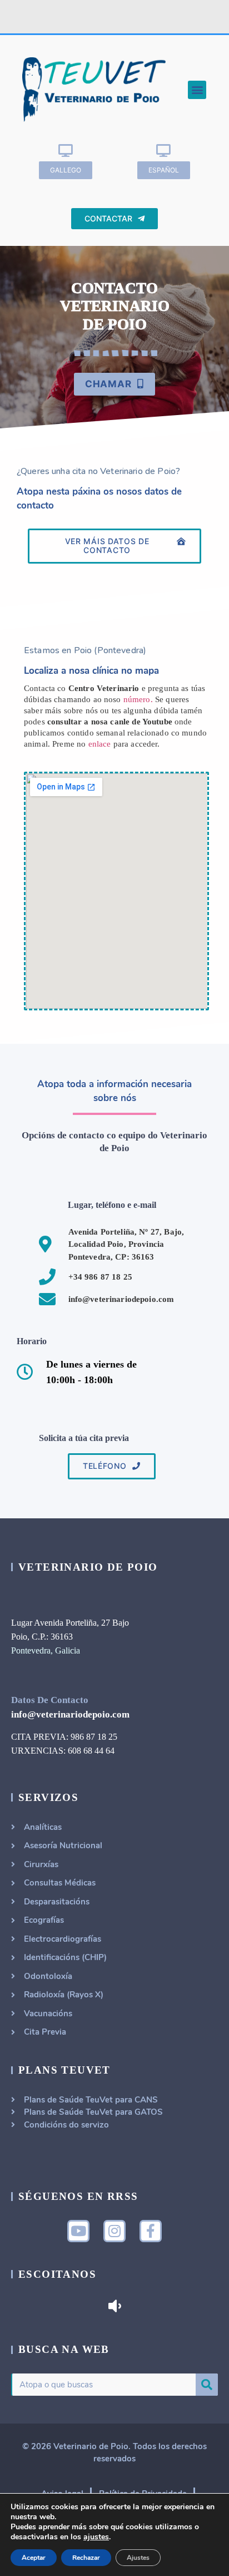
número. (138, 699)
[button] (197, 90)
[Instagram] (114, 2231)
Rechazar (86, 2558)
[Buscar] (207, 2385)
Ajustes (138, 2558)
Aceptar (34, 2558)
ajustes (96, 2537)
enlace (100, 744)
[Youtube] (78, 2231)
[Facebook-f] (151, 2231)
